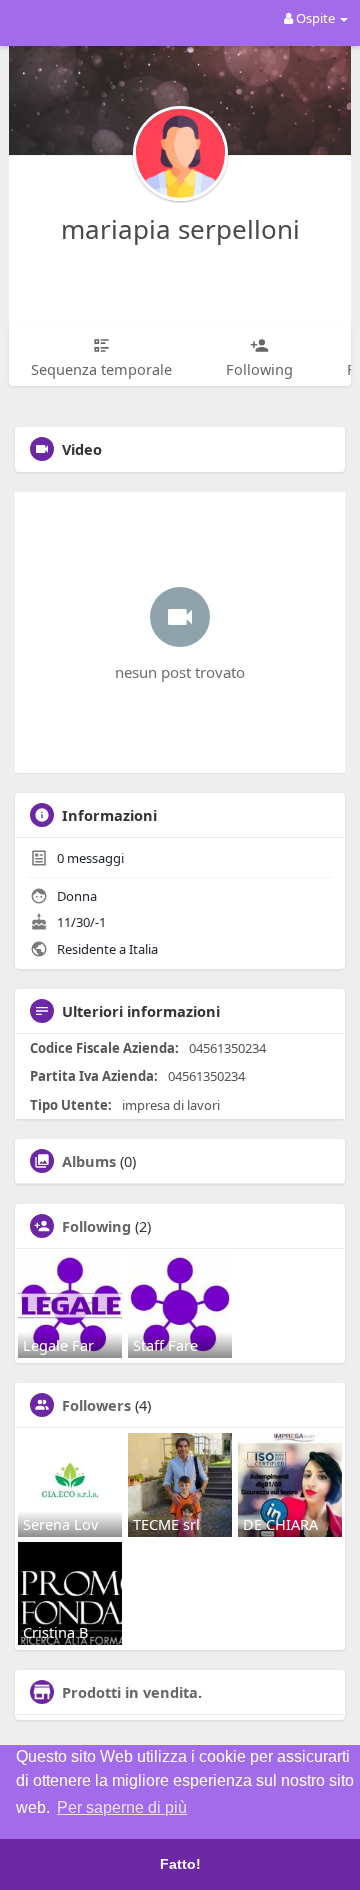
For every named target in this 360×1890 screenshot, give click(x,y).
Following (96, 1226)
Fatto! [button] (180, 1864)
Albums (89, 1161)
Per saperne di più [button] (122, 1807)
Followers (96, 1405)
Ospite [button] (315, 18)
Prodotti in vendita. (132, 1692)
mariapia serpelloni (180, 229)
